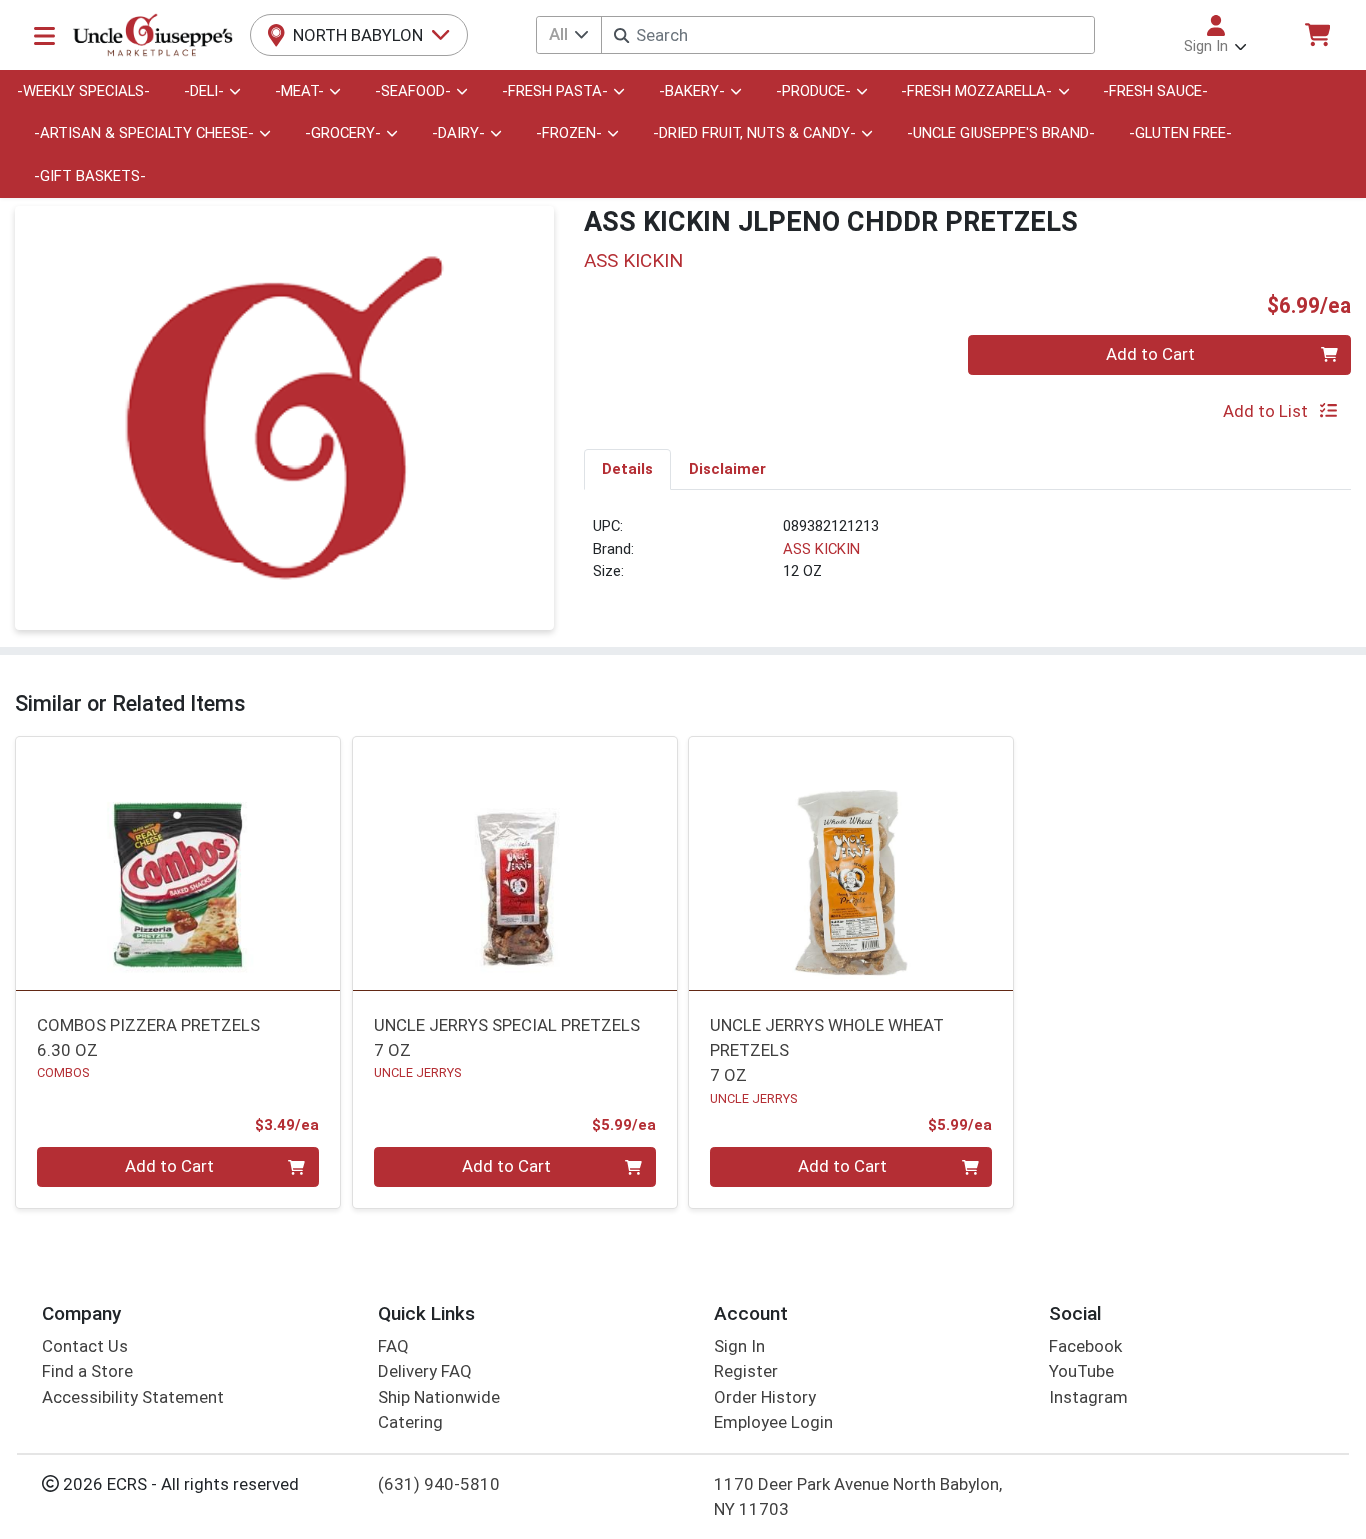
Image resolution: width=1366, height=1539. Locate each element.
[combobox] (847, 35)
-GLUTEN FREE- (1180, 133)
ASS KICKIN (821, 549)
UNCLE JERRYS (417, 1072)
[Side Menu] (44, 35)
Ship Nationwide (439, 1397)
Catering (410, 1422)
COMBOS (63, 1072)
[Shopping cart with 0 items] (1317, 34)
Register (746, 1371)
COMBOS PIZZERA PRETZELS (148, 1037)
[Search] (621, 35)
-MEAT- (299, 91)
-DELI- (204, 91)
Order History (765, 1397)
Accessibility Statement (133, 1397)
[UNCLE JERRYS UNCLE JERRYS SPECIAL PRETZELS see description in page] (514, 864)
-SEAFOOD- (413, 91)
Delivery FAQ (425, 1371)
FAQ (393, 1346)
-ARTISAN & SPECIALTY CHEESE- (144, 133)
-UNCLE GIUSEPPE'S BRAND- (1001, 133)
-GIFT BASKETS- (90, 176)
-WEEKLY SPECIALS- (83, 91)
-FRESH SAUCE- (1155, 91)
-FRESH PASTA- (555, 91)
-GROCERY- (343, 133)
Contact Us (85, 1346)
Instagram (1088, 1397)
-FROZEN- (569, 133)
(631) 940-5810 (439, 1484)
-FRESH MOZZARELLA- (976, 91)
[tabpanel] (967, 557)
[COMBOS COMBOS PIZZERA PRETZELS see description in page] (178, 864)
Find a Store (87, 1371)
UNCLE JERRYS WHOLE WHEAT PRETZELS (827, 1050)
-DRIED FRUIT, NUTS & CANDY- (754, 133)
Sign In (739, 1346)
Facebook (1085, 1346)
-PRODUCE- (813, 91)
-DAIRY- (458, 133)
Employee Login (773, 1422)
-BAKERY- (692, 91)
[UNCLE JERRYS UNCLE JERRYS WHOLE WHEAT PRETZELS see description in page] (851, 864)
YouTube (1081, 1371)
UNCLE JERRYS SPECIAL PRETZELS (507, 1037)
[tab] (627, 469)
